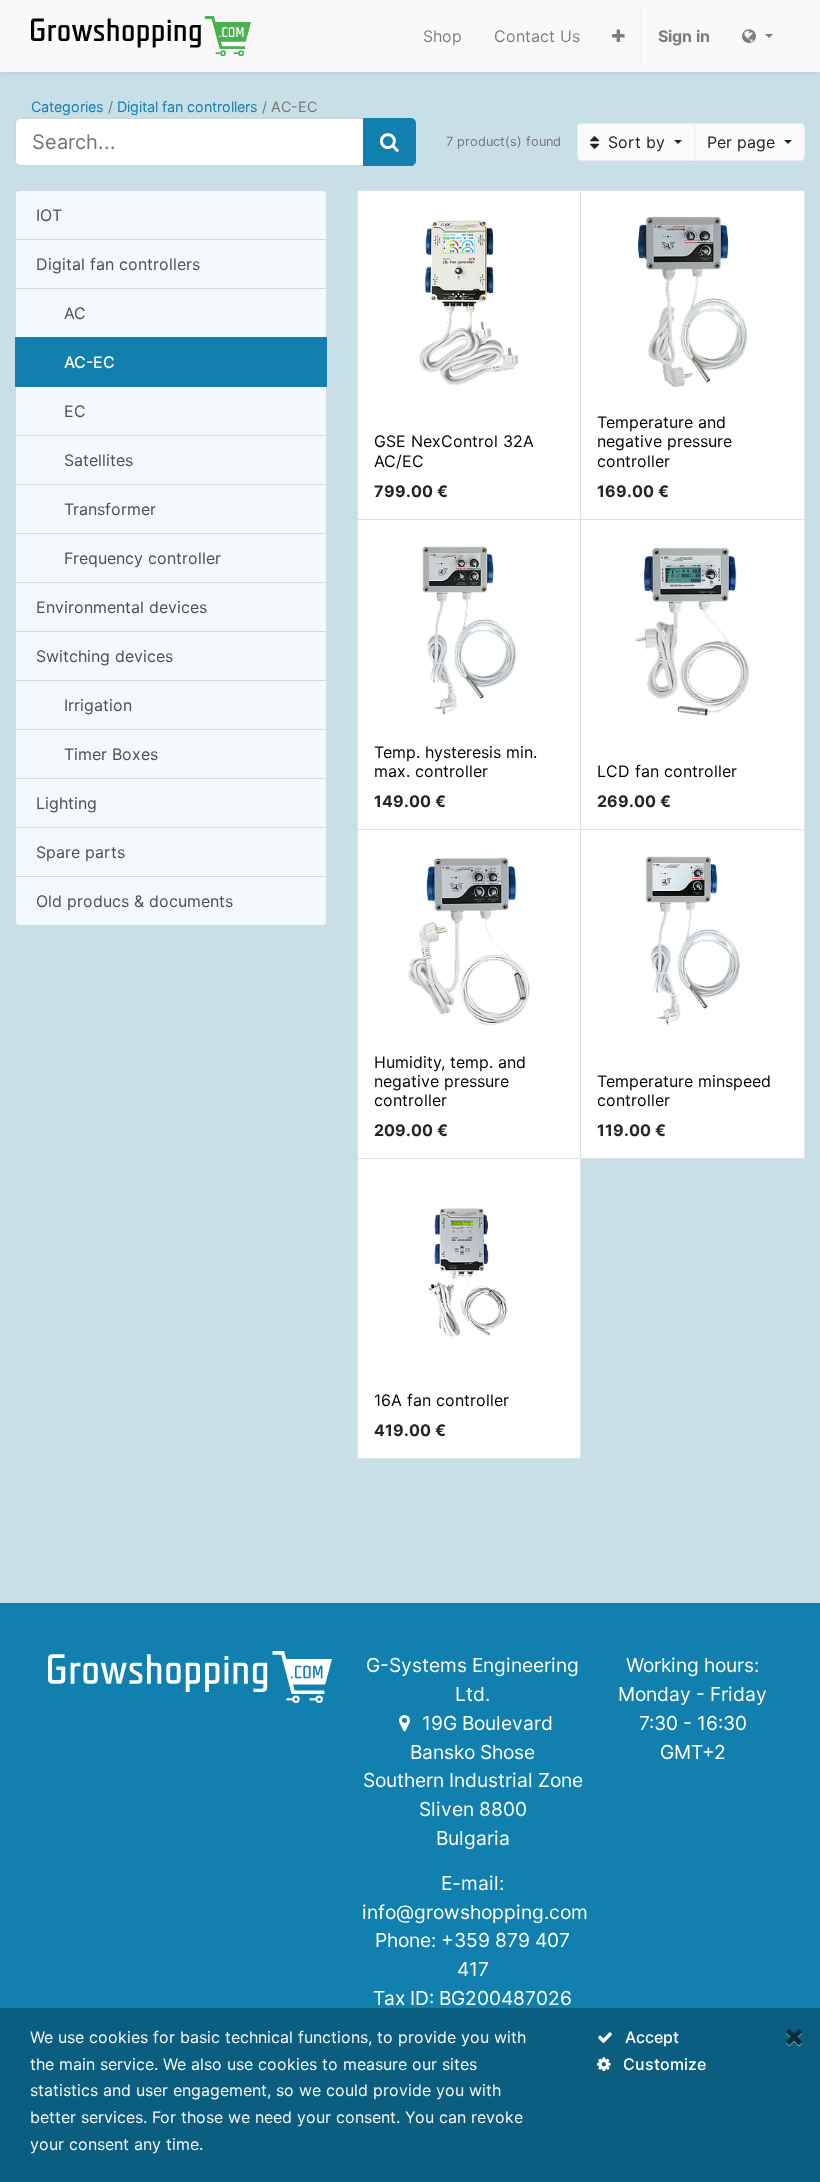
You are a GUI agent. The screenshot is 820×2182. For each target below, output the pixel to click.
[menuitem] (442, 36)
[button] (618, 36)
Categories (67, 106)
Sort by (636, 142)
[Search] (389, 142)
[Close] (794, 2036)
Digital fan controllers (187, 106)
